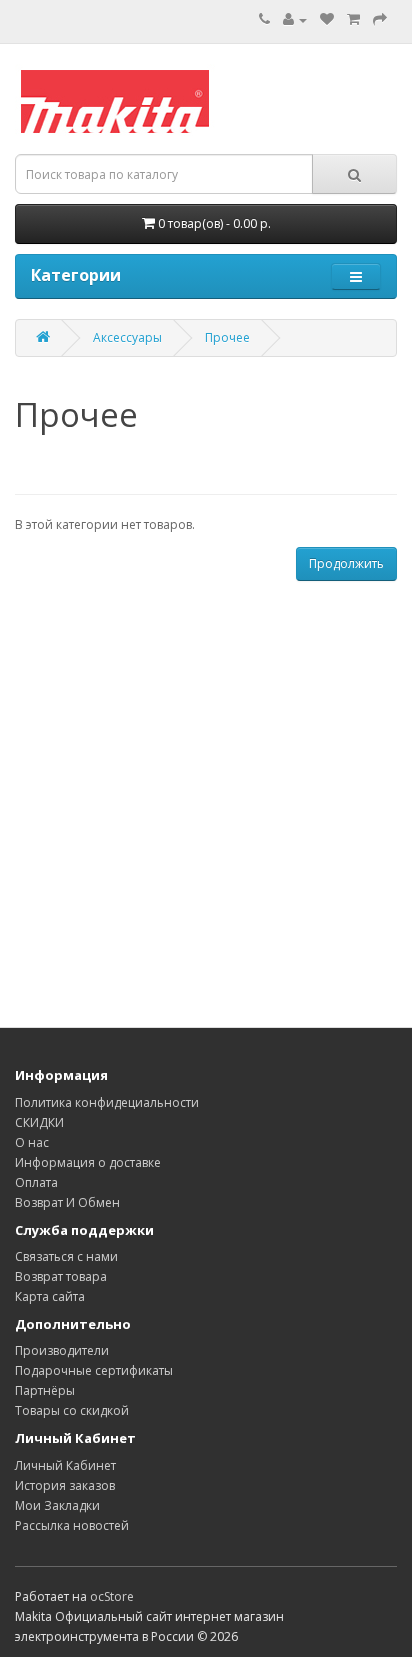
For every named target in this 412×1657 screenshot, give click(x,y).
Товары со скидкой (72, 1410)
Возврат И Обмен (67, 1202)
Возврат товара (61, 1276)
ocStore (112, 1596)
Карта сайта (50, 1296)
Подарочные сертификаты (94, 1370)
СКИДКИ (39, 1122)
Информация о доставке (88, 1162)
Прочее (227, 337)
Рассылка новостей (72, 1525)
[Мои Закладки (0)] (327, 19)
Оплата (36, 1182)
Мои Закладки (57, 1505)
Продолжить (346, 563)
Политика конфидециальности (107, 1102)
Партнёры (45, 1390)
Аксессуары (127, 337)
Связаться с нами (66, 1256)
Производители (62, 1350)
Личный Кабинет (65, 1465)
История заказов (65, 1485)
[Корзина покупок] (353, 19)
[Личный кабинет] (295, 19)
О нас (32, 1142)
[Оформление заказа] (380, 19)
